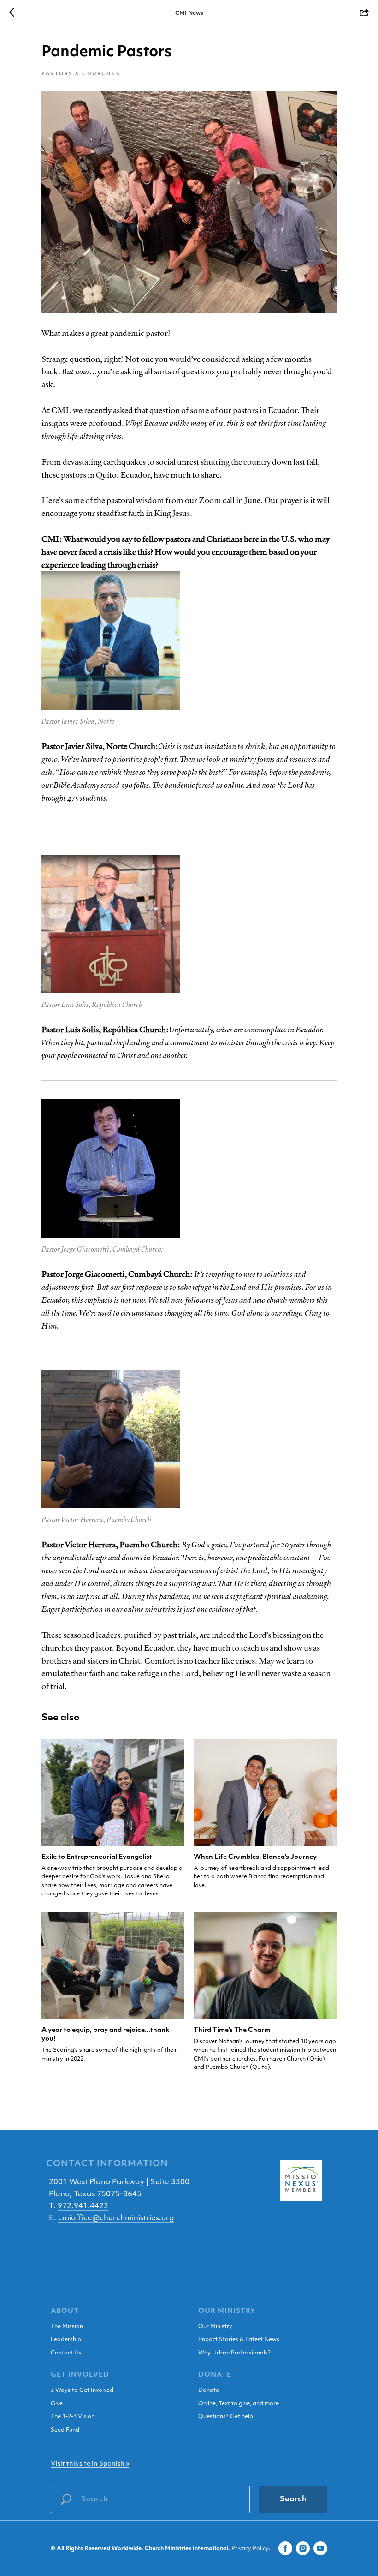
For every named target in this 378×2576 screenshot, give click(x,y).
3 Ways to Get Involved (82, 2390)
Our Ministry (215, 2327)
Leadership (66, 2340)
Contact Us (66, 2353)
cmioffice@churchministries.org (116, 2218)
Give (57, 2404)
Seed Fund (65, 2430)
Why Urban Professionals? (234, 2353)
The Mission (67, 2327)
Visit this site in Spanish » (90, 2464)
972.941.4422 (83, 2206)
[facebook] (285, 2548)
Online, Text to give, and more (239, 2404)
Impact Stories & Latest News (239, 2340)
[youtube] (320, 2548)
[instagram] (303, 2548)
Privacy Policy (250, 2549)
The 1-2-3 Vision (73, 2417)
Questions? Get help (226, 2417)
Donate (209, 2390)
